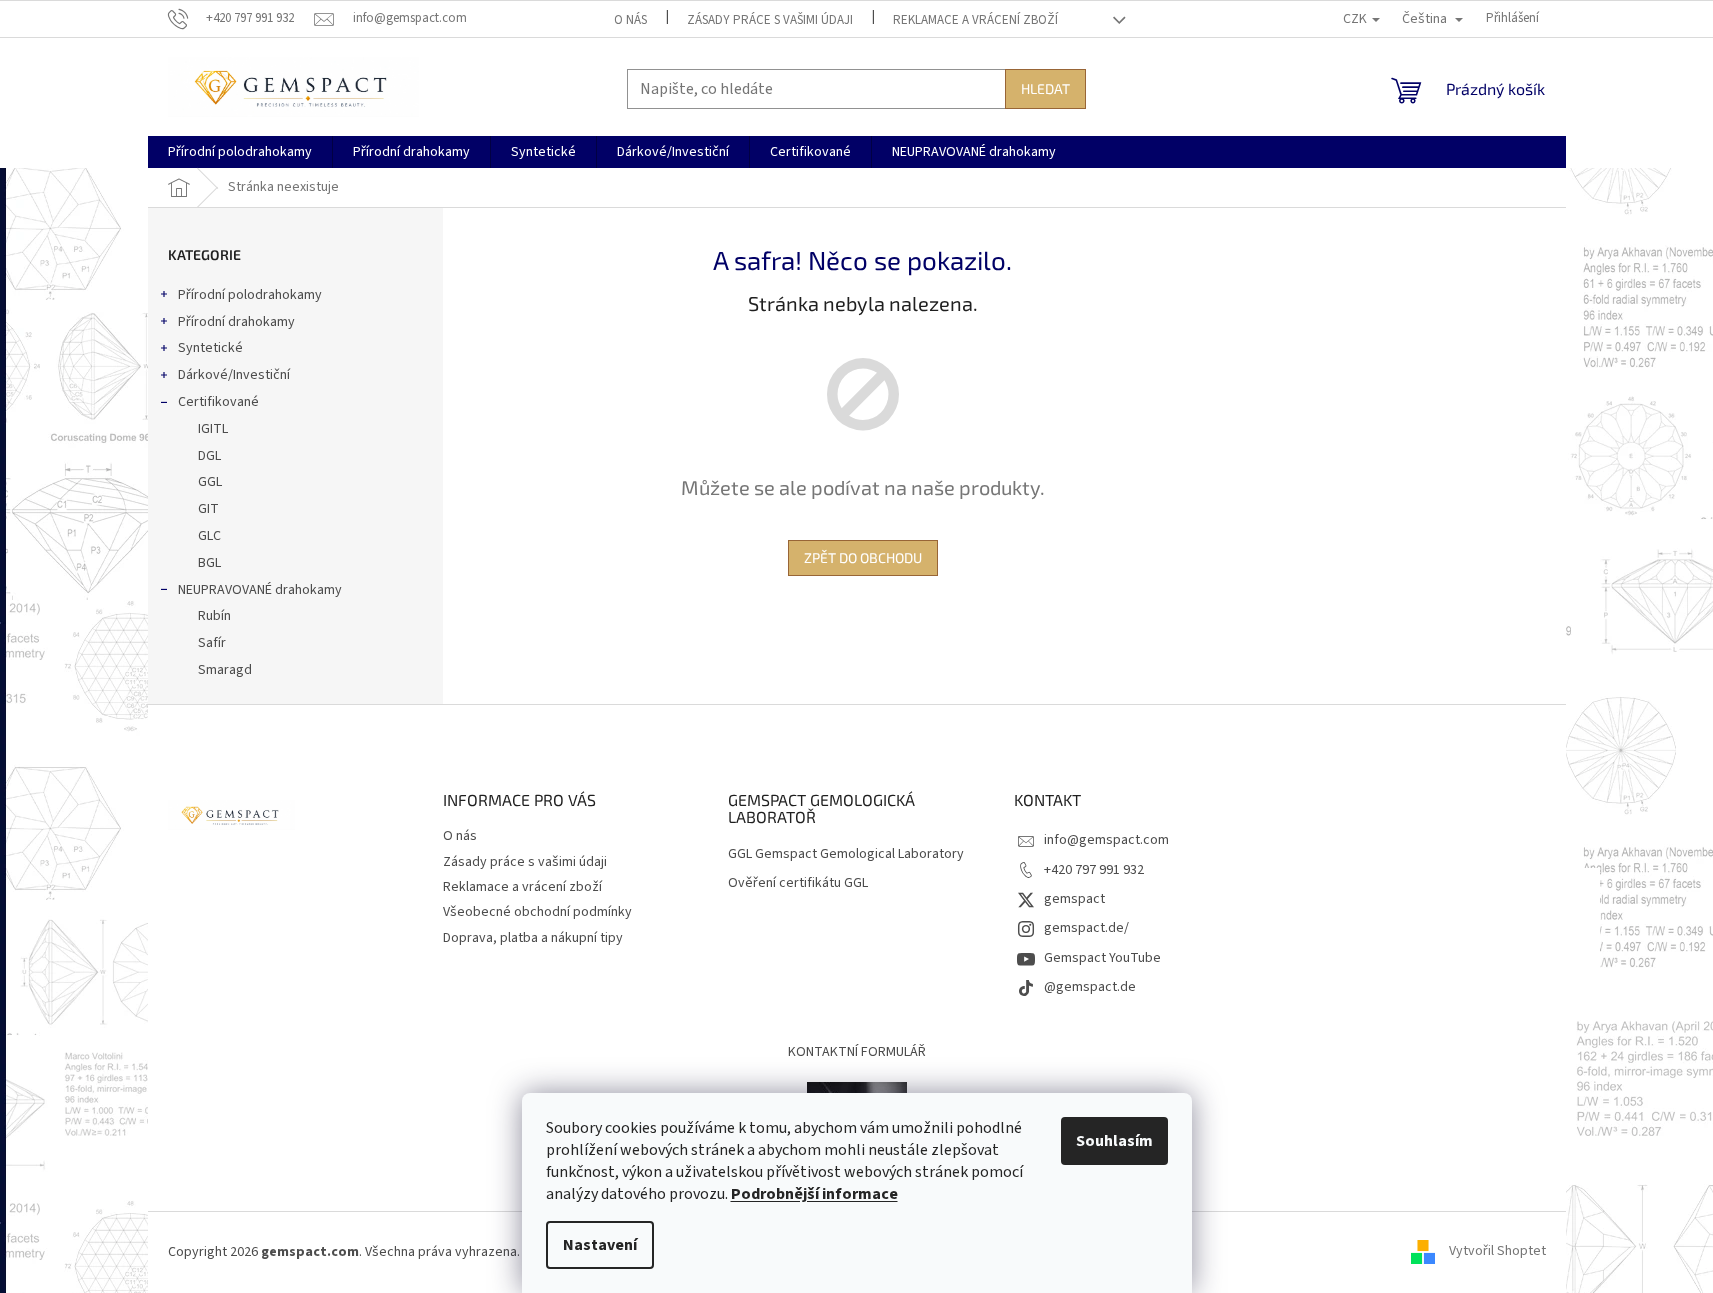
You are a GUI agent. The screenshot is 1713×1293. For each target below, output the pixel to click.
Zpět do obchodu (863, 557)
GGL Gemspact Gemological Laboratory (846, 854)
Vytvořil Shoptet (1497, 1252)
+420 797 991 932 (1094, 870)
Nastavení (600, 1245)
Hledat (1045, 88)
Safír (212, 643)
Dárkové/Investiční (234, 375)
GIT (208, 509)
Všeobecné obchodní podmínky (537, 912)
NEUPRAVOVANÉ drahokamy (260, 590)
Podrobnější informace (814, 1194)
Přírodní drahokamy (236, 322)
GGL (210, 482)
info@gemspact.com (1106, 840)
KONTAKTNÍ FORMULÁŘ (857, 1052)
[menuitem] (240, 152)
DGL (209, 456)
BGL (209, 563)
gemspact (1074, 899)
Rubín (214, 616)
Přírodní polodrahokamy (250, 295)
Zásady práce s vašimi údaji (770, 20)
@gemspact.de (1090, 987)
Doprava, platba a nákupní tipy (533, 938)
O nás (630, 20)
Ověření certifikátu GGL (798, 883)
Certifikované (218, 402)
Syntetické (210, 348)
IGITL (213, 429)
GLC (209, 536)
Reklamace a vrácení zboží (975, 20)
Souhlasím (1114, 1141)
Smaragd (225, 670)
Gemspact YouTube (1102, 958)
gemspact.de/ (1086, 928)
